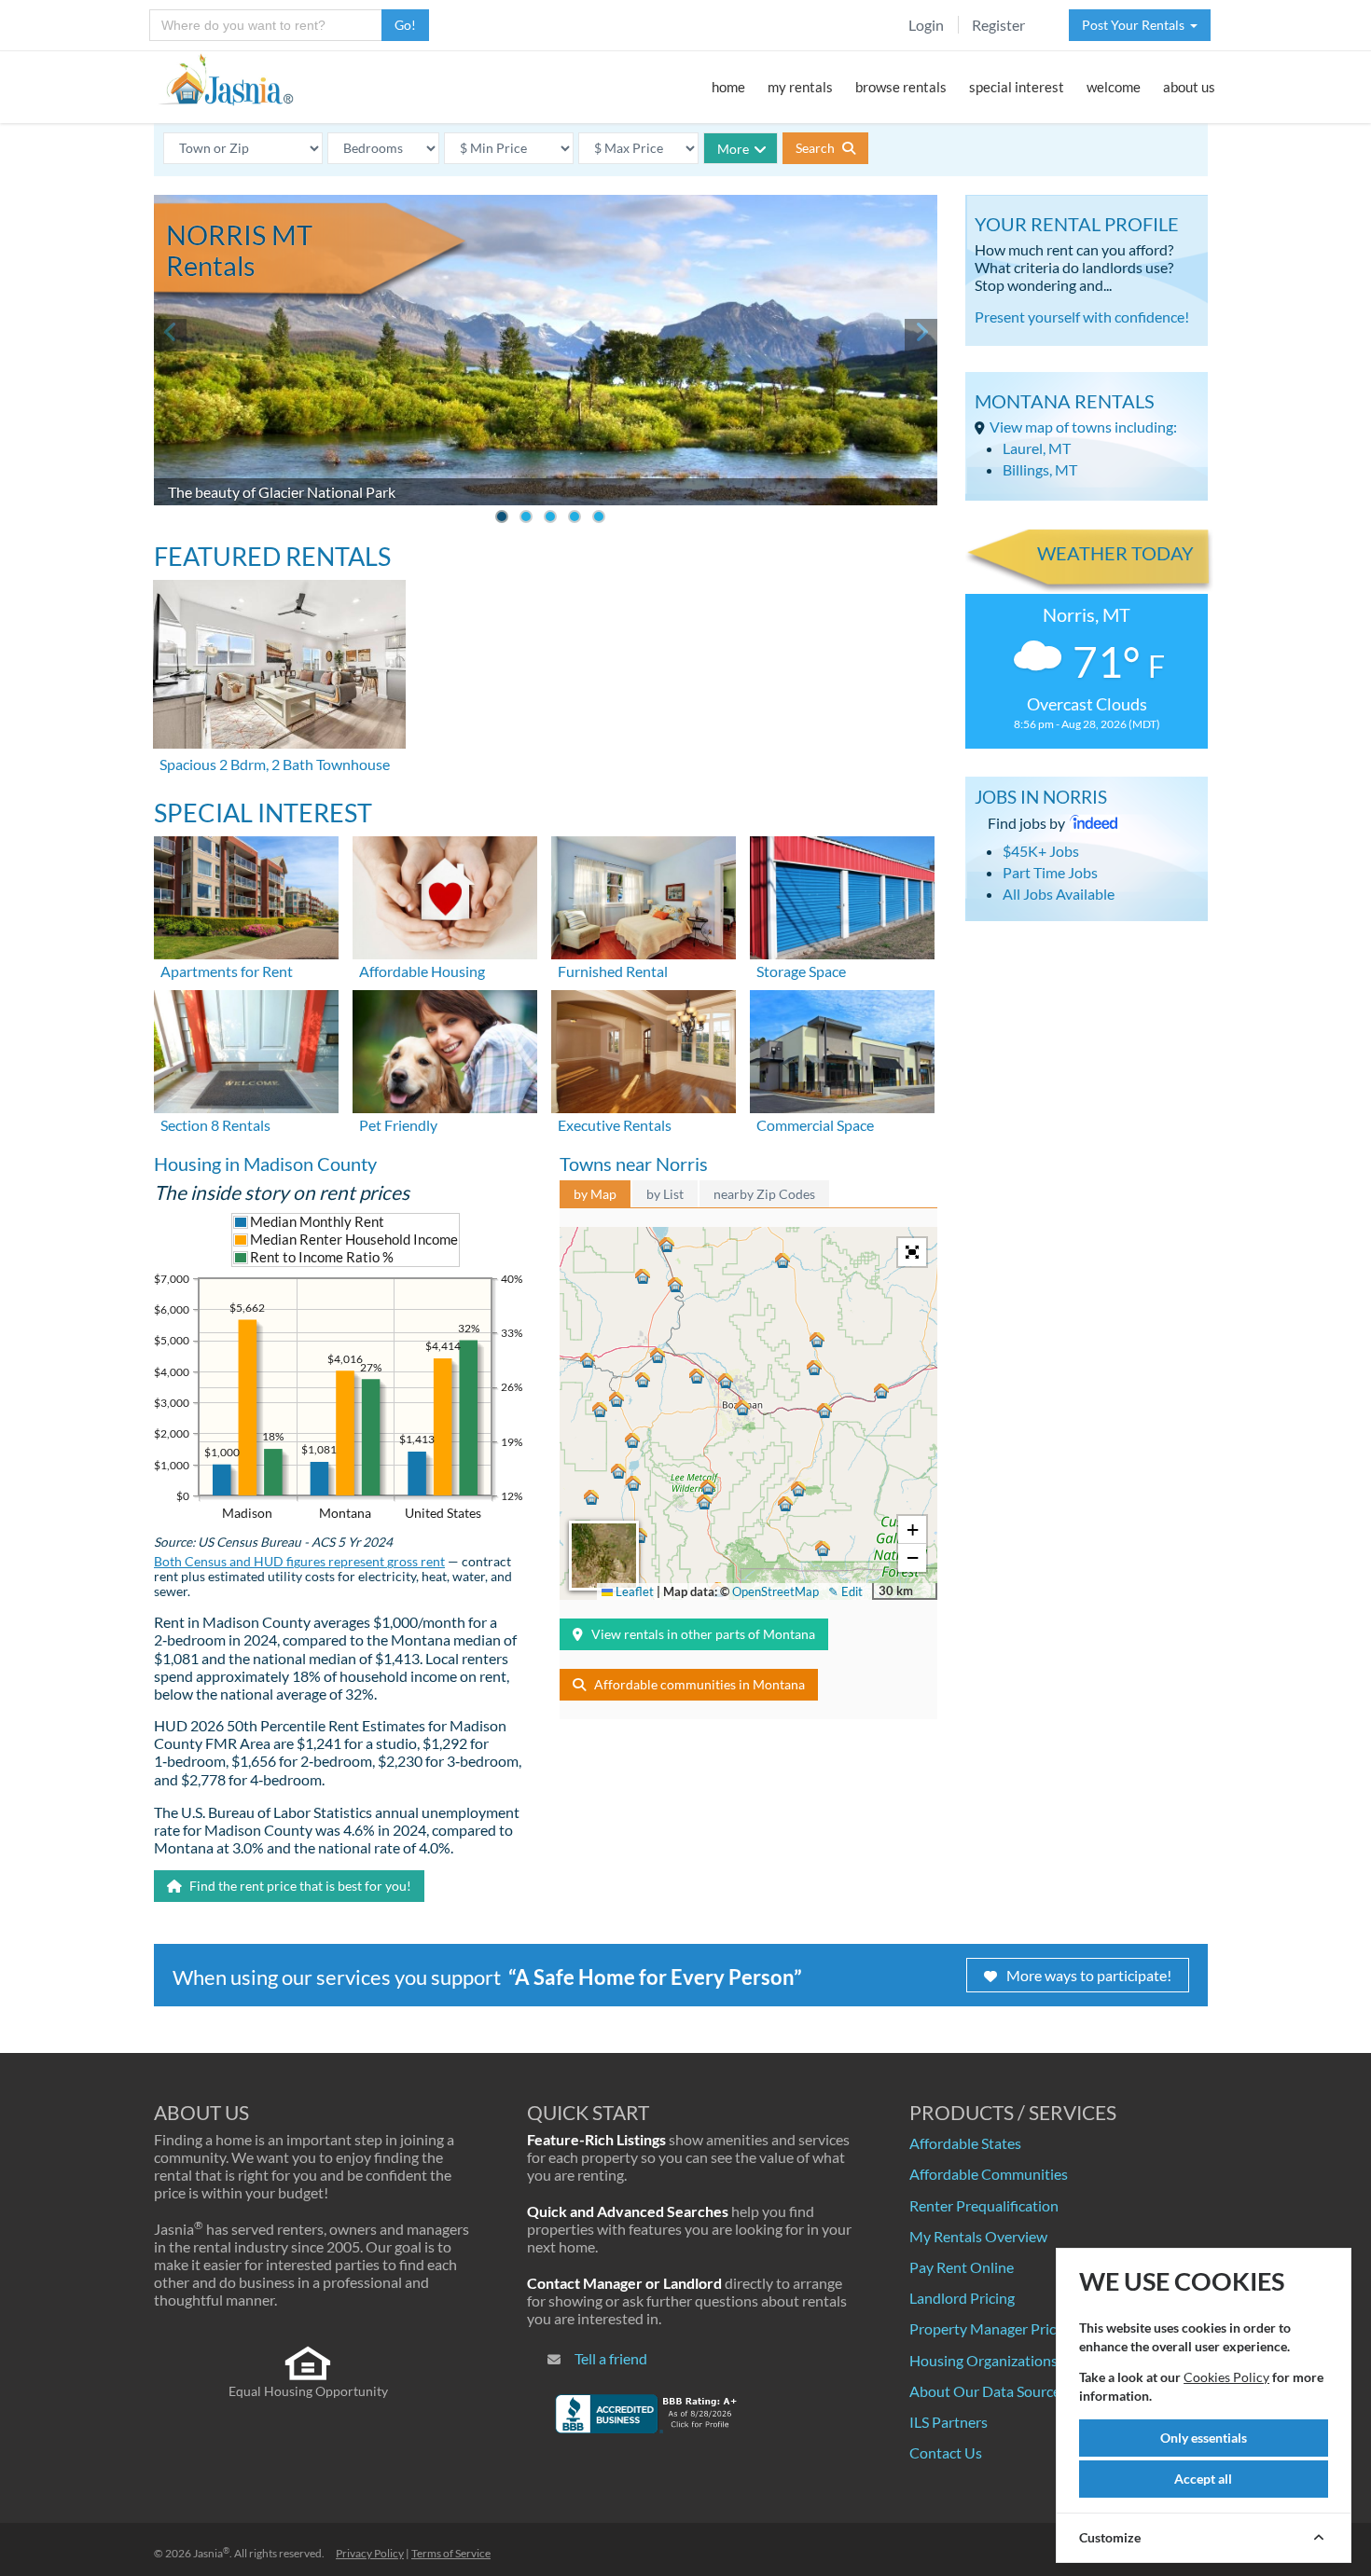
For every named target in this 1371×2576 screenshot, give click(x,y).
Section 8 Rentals (215, 1125)
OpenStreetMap (776, 1591)
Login (926, 25)
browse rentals (901, 87)
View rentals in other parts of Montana (703, 1634)
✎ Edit (845, 1591)
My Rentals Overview (978, 2236)
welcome (1114, 87)
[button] (742, 1408)
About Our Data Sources (988, 2391)
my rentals (800, 87)
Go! (405, 25)
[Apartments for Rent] (246, 895)
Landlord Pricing (962, 2298)
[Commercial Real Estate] (842, 1049)
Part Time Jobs (1050, 872)
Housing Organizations (983, 2360)
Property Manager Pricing (992, 2328)
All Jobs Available (1059, 894)
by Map (595, 1194)
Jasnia (211, 2553)
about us (1189, 87)
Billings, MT (1040, 469)
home (728, 87)
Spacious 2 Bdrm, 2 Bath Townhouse (275, 764)
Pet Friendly (398, 1125)
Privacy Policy (370, 2553)
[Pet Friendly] (445, 1049)
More (733, 149)
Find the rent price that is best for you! (299, 1886)
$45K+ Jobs (1041, 851)
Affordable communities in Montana (699, 1684)
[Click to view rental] (281, 664)
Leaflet (633, 1591)
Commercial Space (815, 1125)
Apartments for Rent (227, 971)
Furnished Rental (613, 971)
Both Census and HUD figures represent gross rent (299, 1562)
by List (665, 1194)
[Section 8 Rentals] (246, 1049)
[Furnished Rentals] (644, 895)
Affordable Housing (422, 971)
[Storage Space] (842, 895)
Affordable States (965, 2143)
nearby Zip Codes (764, 1194)
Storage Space (801, 971)
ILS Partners (949, 2422)
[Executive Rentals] (644, 1049)
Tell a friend (611, 2358)
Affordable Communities (989, 2174)
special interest (1017, 87)
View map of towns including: (1083, 427)
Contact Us (946, 2452)
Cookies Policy (1226, 2377)
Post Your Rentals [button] (1136, 25)
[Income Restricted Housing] (445, 895)
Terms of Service (451, 2553)
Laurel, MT (1037, 448)
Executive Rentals (615, 1125)
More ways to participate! (1089, 1975)
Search (817, 148)
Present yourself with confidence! (1082, 317)
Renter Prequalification (984, 2205)
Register (998, 25)
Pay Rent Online (962, 2267)
